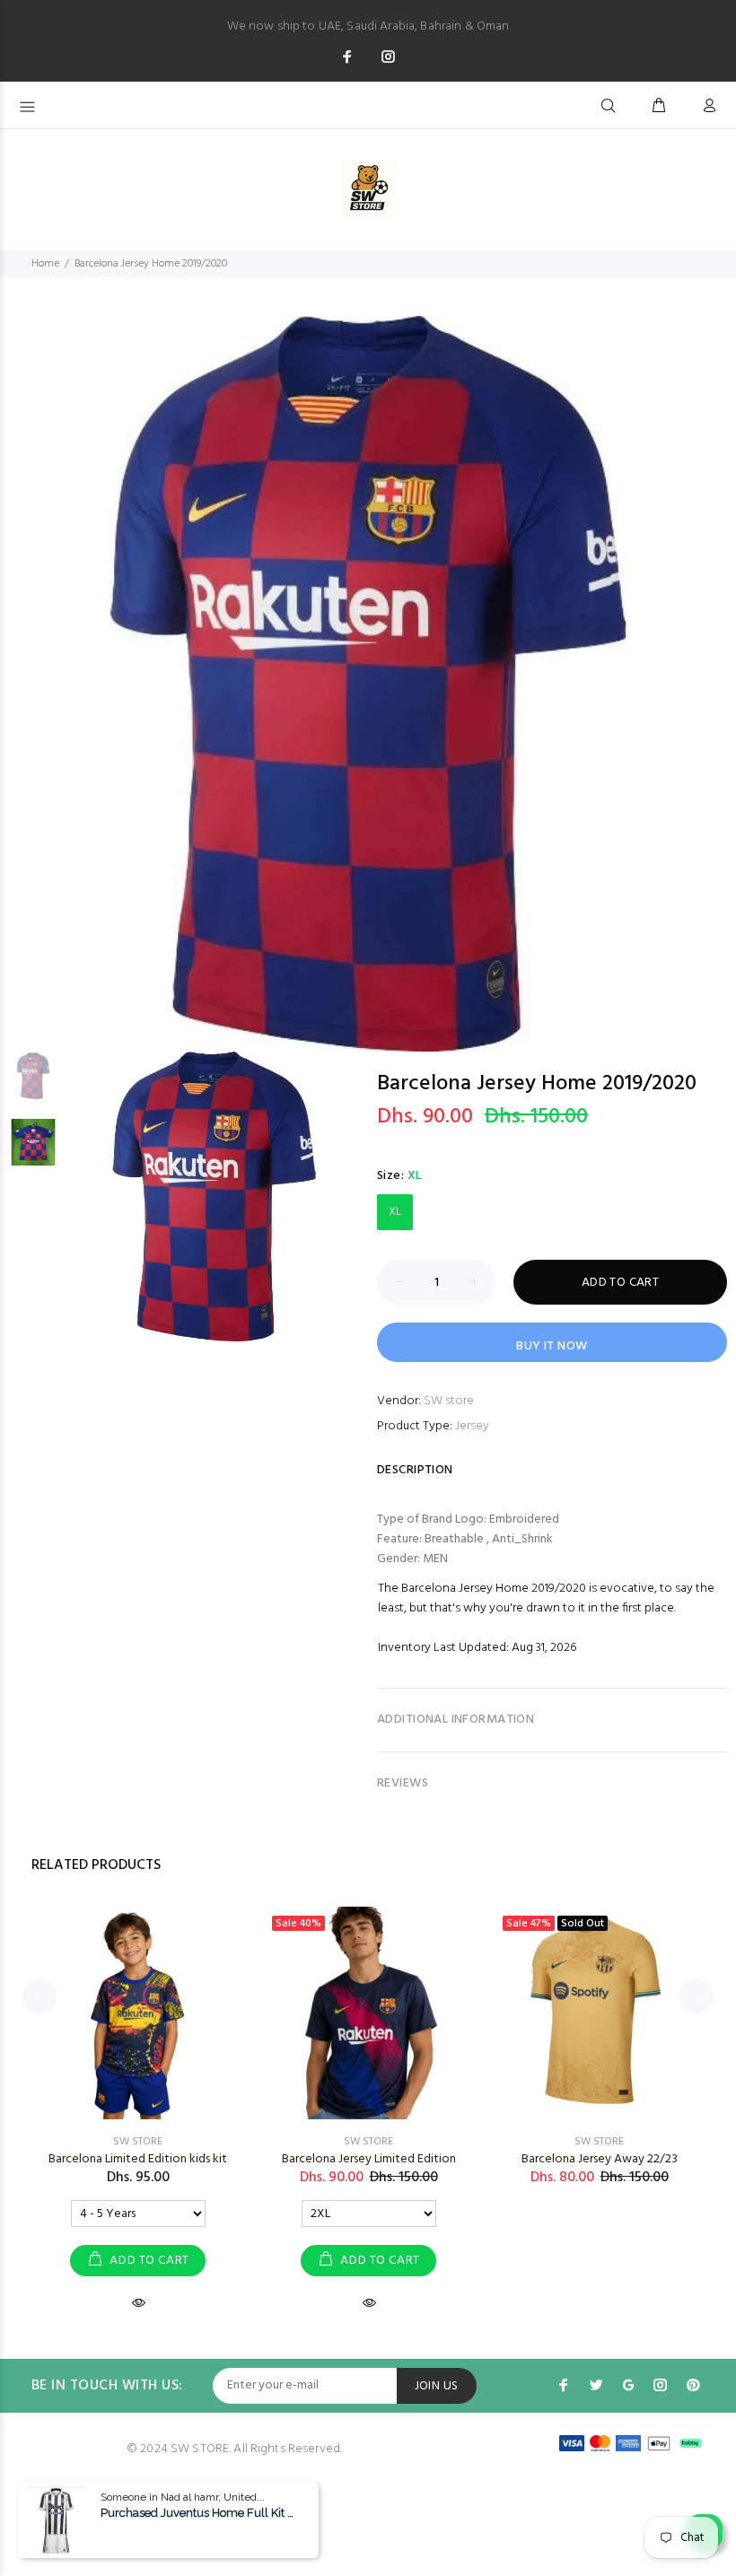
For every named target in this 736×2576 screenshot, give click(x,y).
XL (395, 1212)
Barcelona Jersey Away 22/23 (600, 2159)
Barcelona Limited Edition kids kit (138, 2159)
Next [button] (719, 667)
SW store (449, 1401)
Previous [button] (17, 667)
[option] (368, 684)
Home (45, 264)
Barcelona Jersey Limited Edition (369, 2159)
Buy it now (552, 1346)
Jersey (472, 1426)
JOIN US (437, 2386)
